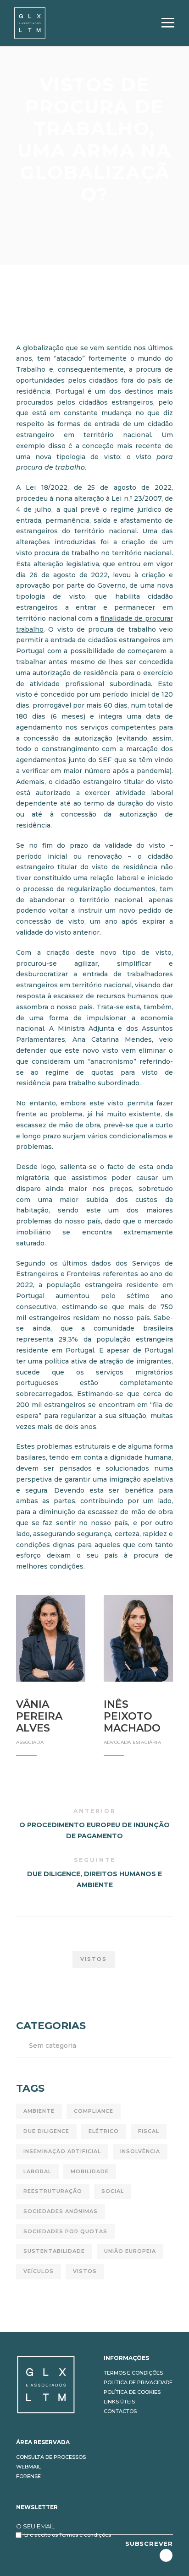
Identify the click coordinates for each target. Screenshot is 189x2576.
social (113, 2191)
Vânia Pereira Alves (39, 1716)
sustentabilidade (54, 2251)
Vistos (94, 1959)
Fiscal (149, 2131)
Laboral (37, 2171)
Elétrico (104, 2131)
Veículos (39, 2271)
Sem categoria (53, 2046)
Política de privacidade (138, 2382)
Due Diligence (46, 2131)
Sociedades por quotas (65, 2231)
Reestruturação (53, 2191)
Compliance (94, 2111)
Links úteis (119, 2402)
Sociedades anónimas (61, 2211)
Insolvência (140, 2151)
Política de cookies (132, 2392)
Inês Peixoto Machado (132, 1716)
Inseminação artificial (62, 2151)
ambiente (39, 2111)
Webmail (28, 2467)
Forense (28, 2476)
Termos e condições (133, 2373)
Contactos (120, 2411)
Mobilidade (90, 2171)
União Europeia (130, 2251)
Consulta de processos (51, 2457)
